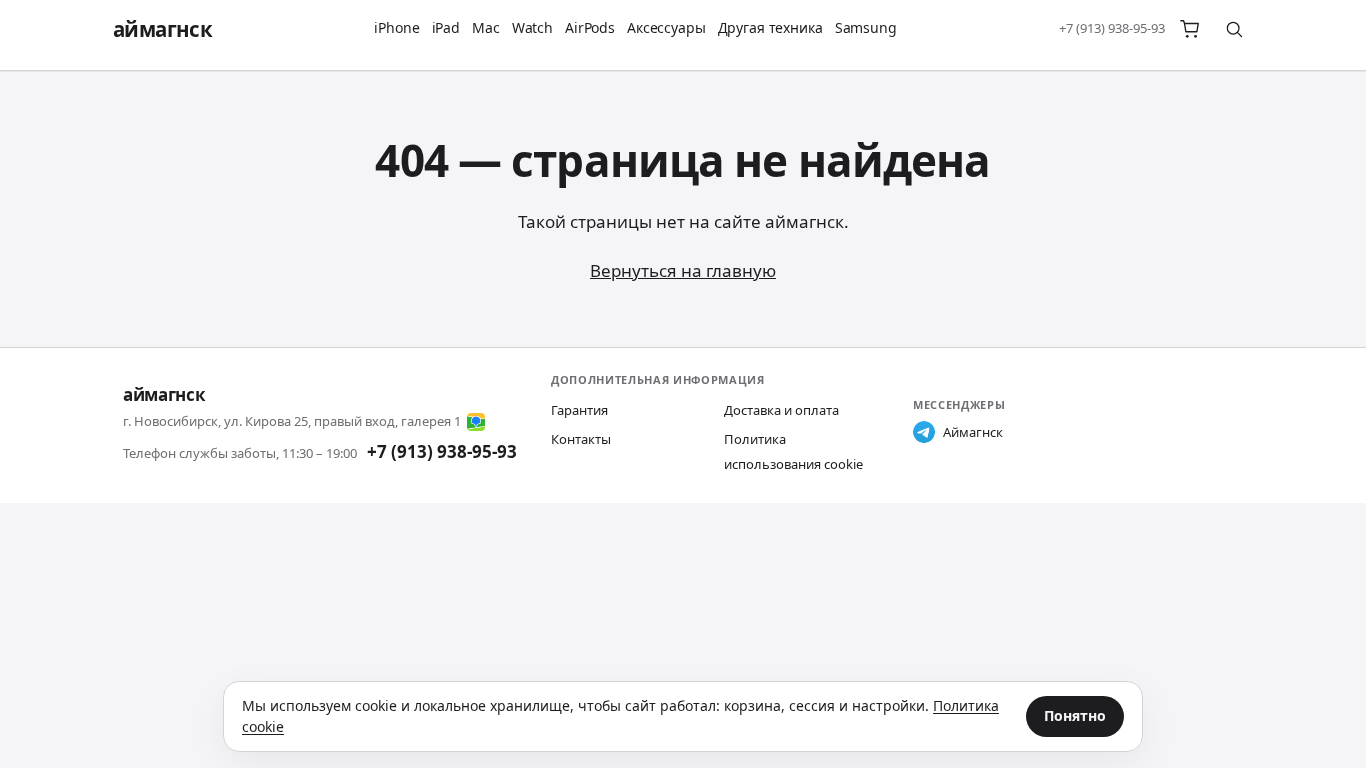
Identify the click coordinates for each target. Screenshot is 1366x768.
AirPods (590, 27)
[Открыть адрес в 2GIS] (476, 422)
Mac (486, 27)
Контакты (581, 439)
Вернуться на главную (683, 270)
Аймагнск (973, 432)
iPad (446, 27)
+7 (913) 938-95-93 (1112, 28)
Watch (532, 27)
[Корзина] (1190, 29)
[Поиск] (1234, 29)
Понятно (1075, 715)
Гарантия (579, 410)
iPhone (396, 27)
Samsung (866, 27)
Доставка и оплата (781, 410)
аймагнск (162, 29)
